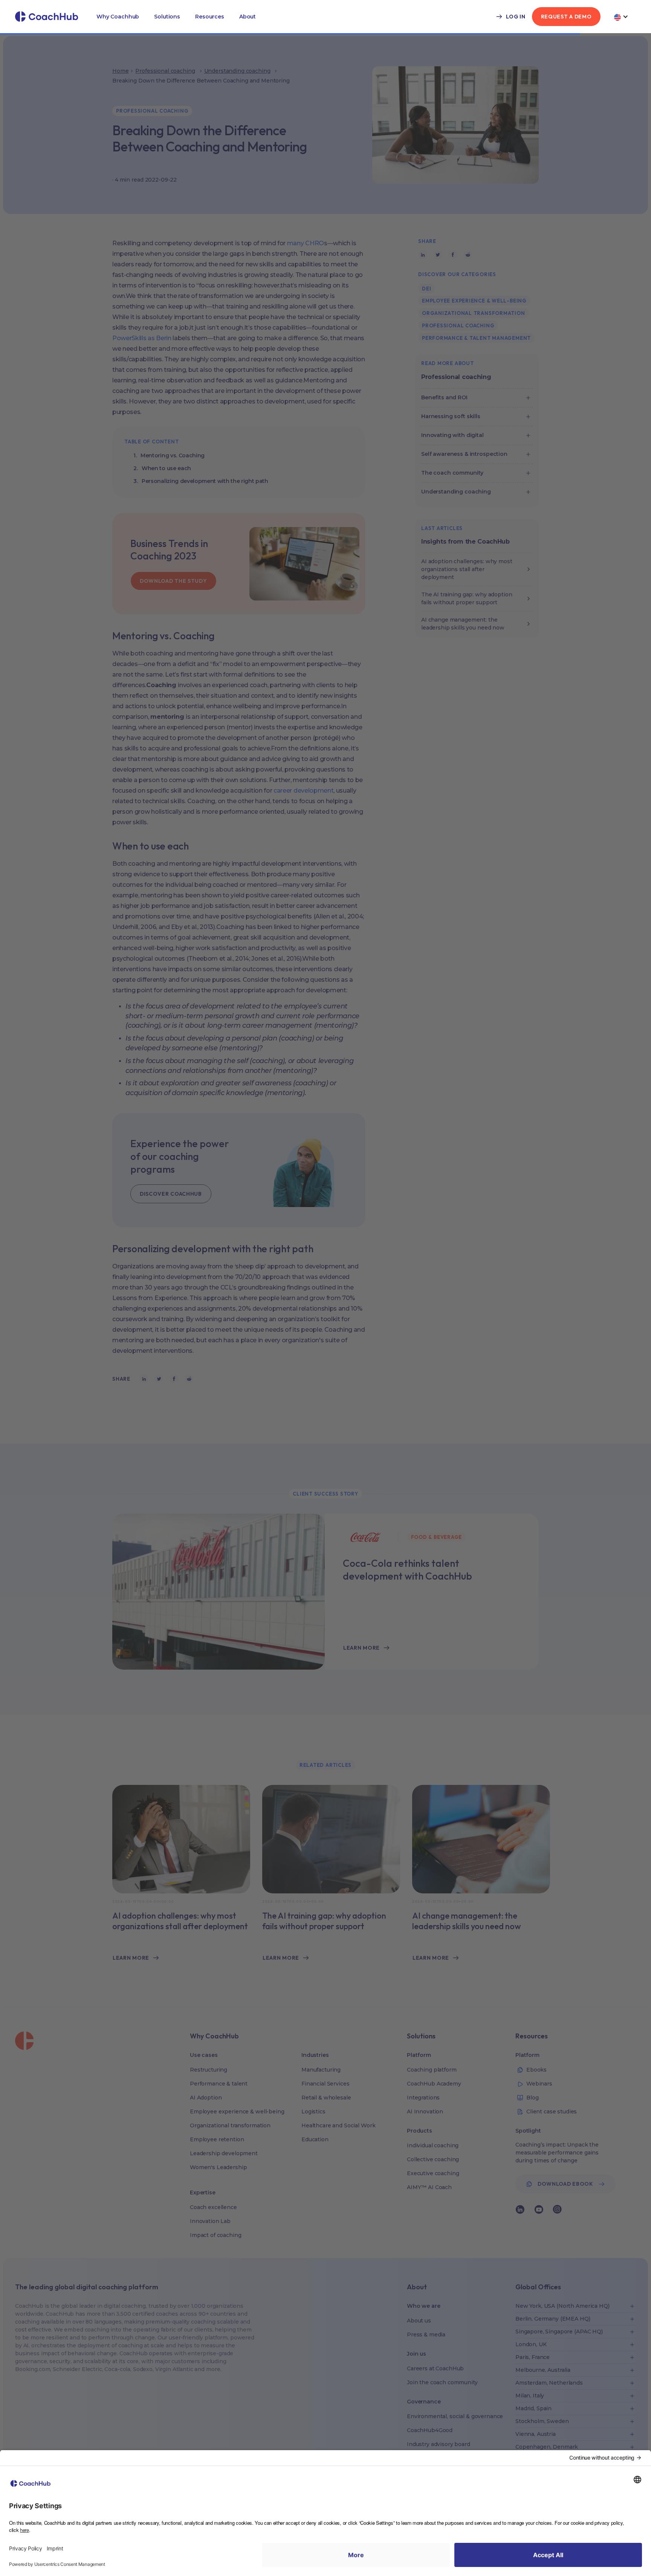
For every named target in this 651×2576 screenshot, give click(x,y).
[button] (118, 17)
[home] (47, 17)
